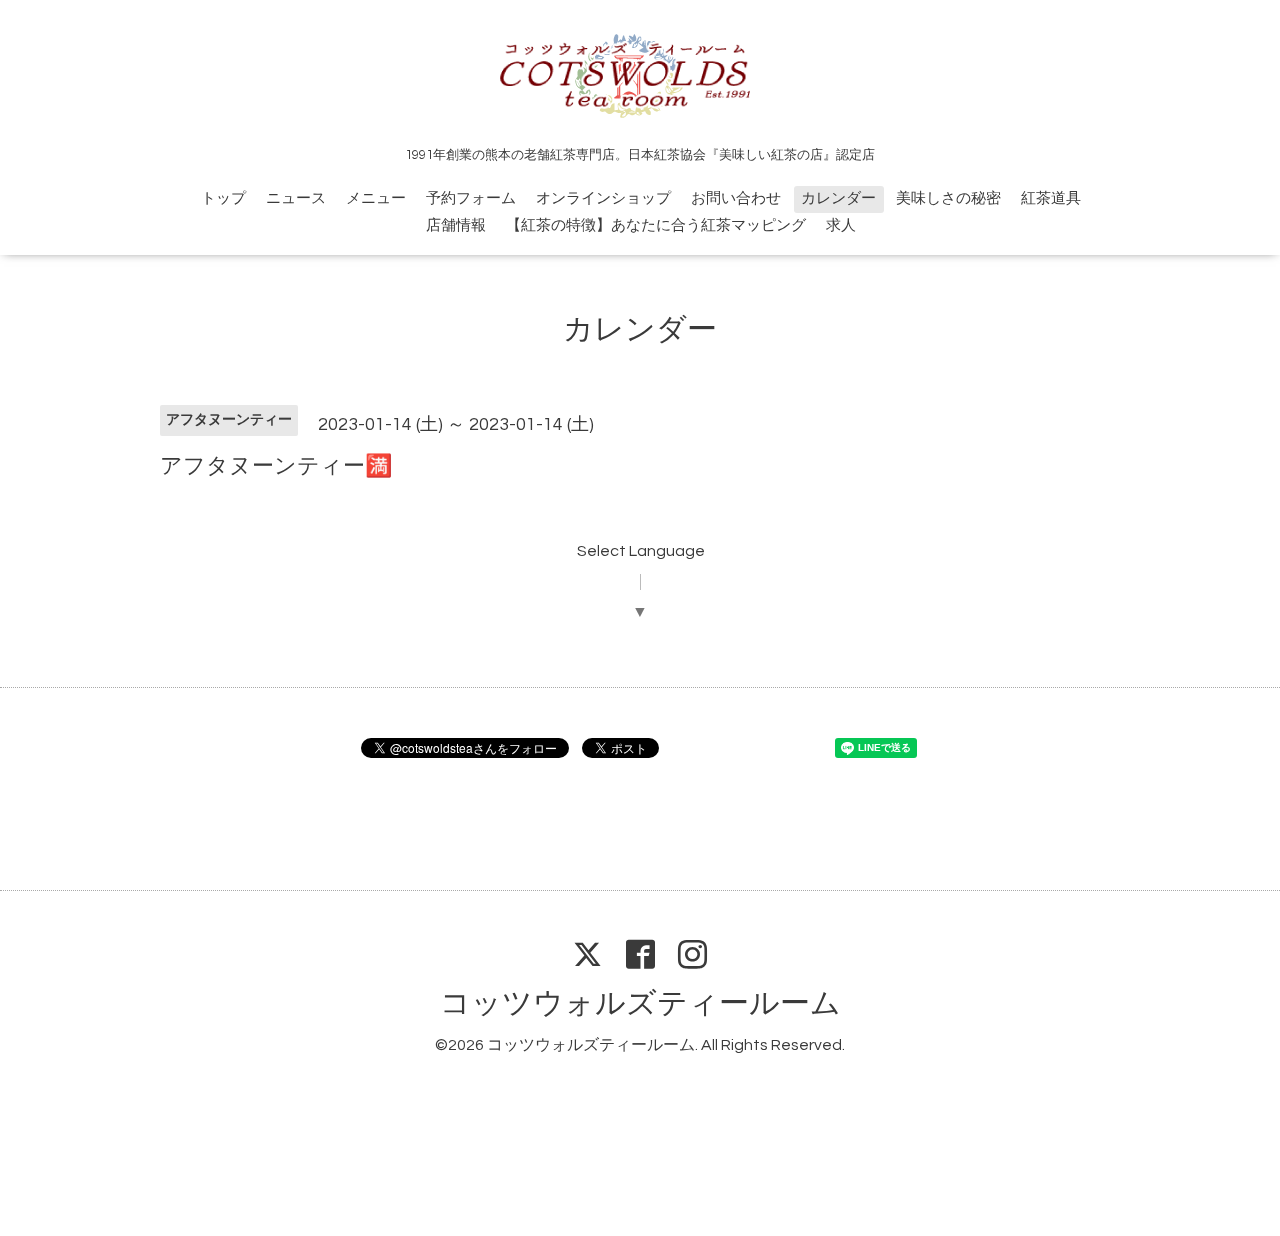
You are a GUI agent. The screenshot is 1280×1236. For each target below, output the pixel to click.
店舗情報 (456, 225)
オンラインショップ (603, 198)
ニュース (296, 198)
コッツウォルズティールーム (640, 1003)
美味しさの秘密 (948, 198)
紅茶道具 (1051, 198)
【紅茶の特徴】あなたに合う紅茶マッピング (656, 225)
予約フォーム (471, 198)
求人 (841, 225)
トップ (223, 198)
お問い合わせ (736, 198)
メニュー (376, 198)
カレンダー (838, 198)
